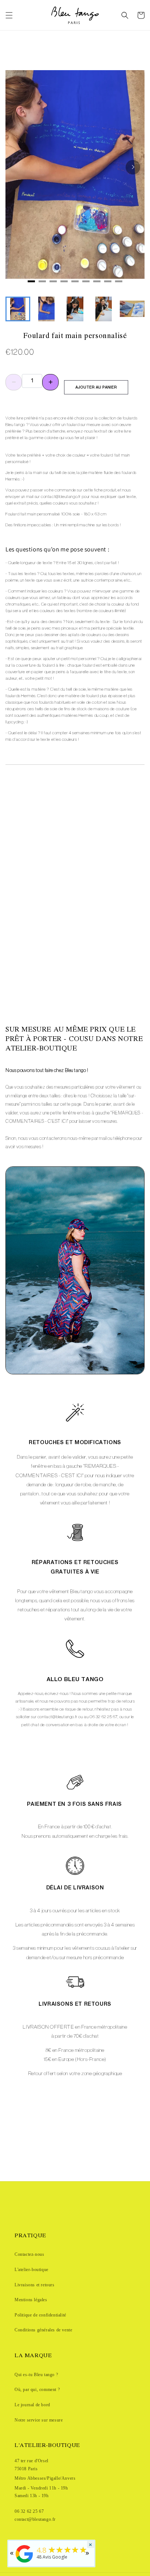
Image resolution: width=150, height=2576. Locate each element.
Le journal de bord (32, 2405)
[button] (9, 15)
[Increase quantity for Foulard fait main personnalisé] (50, 382)
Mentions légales (31, 2300)
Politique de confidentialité (40, 2315)
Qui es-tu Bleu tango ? (36, 2375)
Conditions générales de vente (43, 2330)
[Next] (133, 167)
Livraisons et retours (35, 2285)
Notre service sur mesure (39, 2420)
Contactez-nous (29, 2254)
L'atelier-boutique (31, 2270)
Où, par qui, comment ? (37, 2390)
